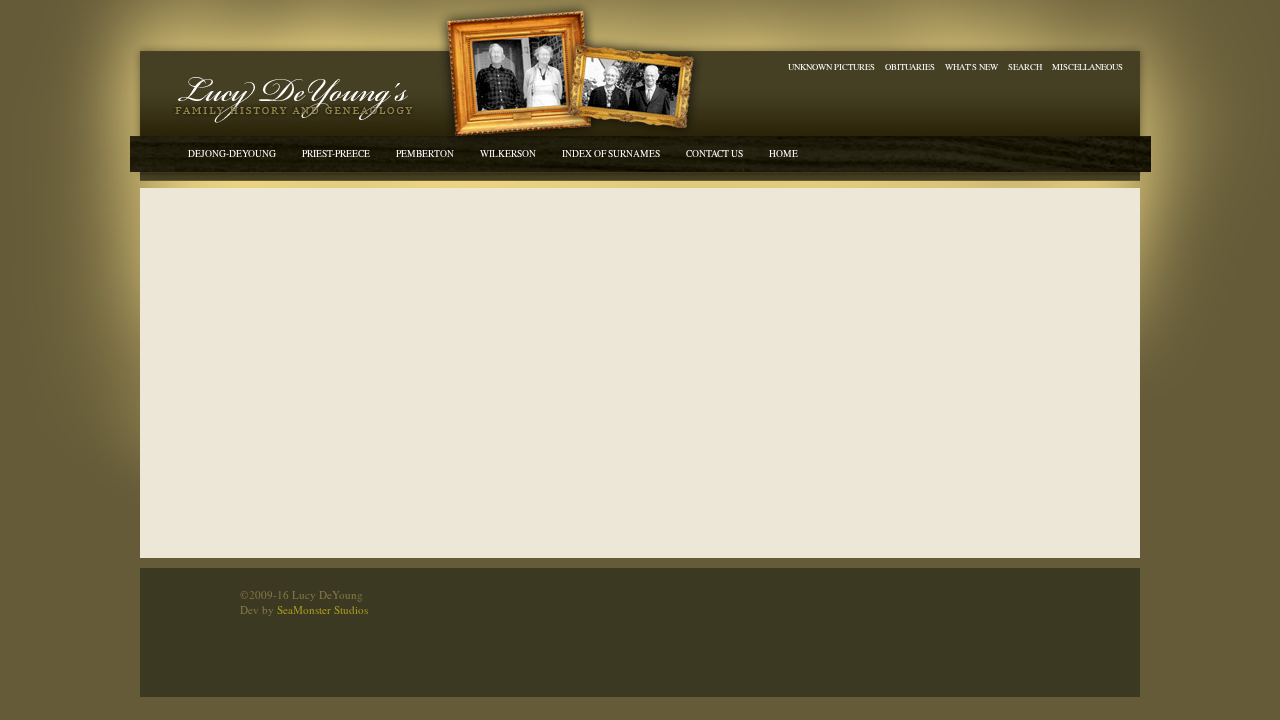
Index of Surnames (611, 153)
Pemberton (425, 153)
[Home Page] (290, 97)
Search (1025, 66)
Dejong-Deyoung (232, 153)
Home (783, 153)
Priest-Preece (336, 153)
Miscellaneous (1087, 66)
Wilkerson (508, 153)
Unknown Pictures (831, 66)
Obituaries (910, 66)
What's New (971, 66)
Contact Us (714, 153)
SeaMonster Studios (322, 609)
